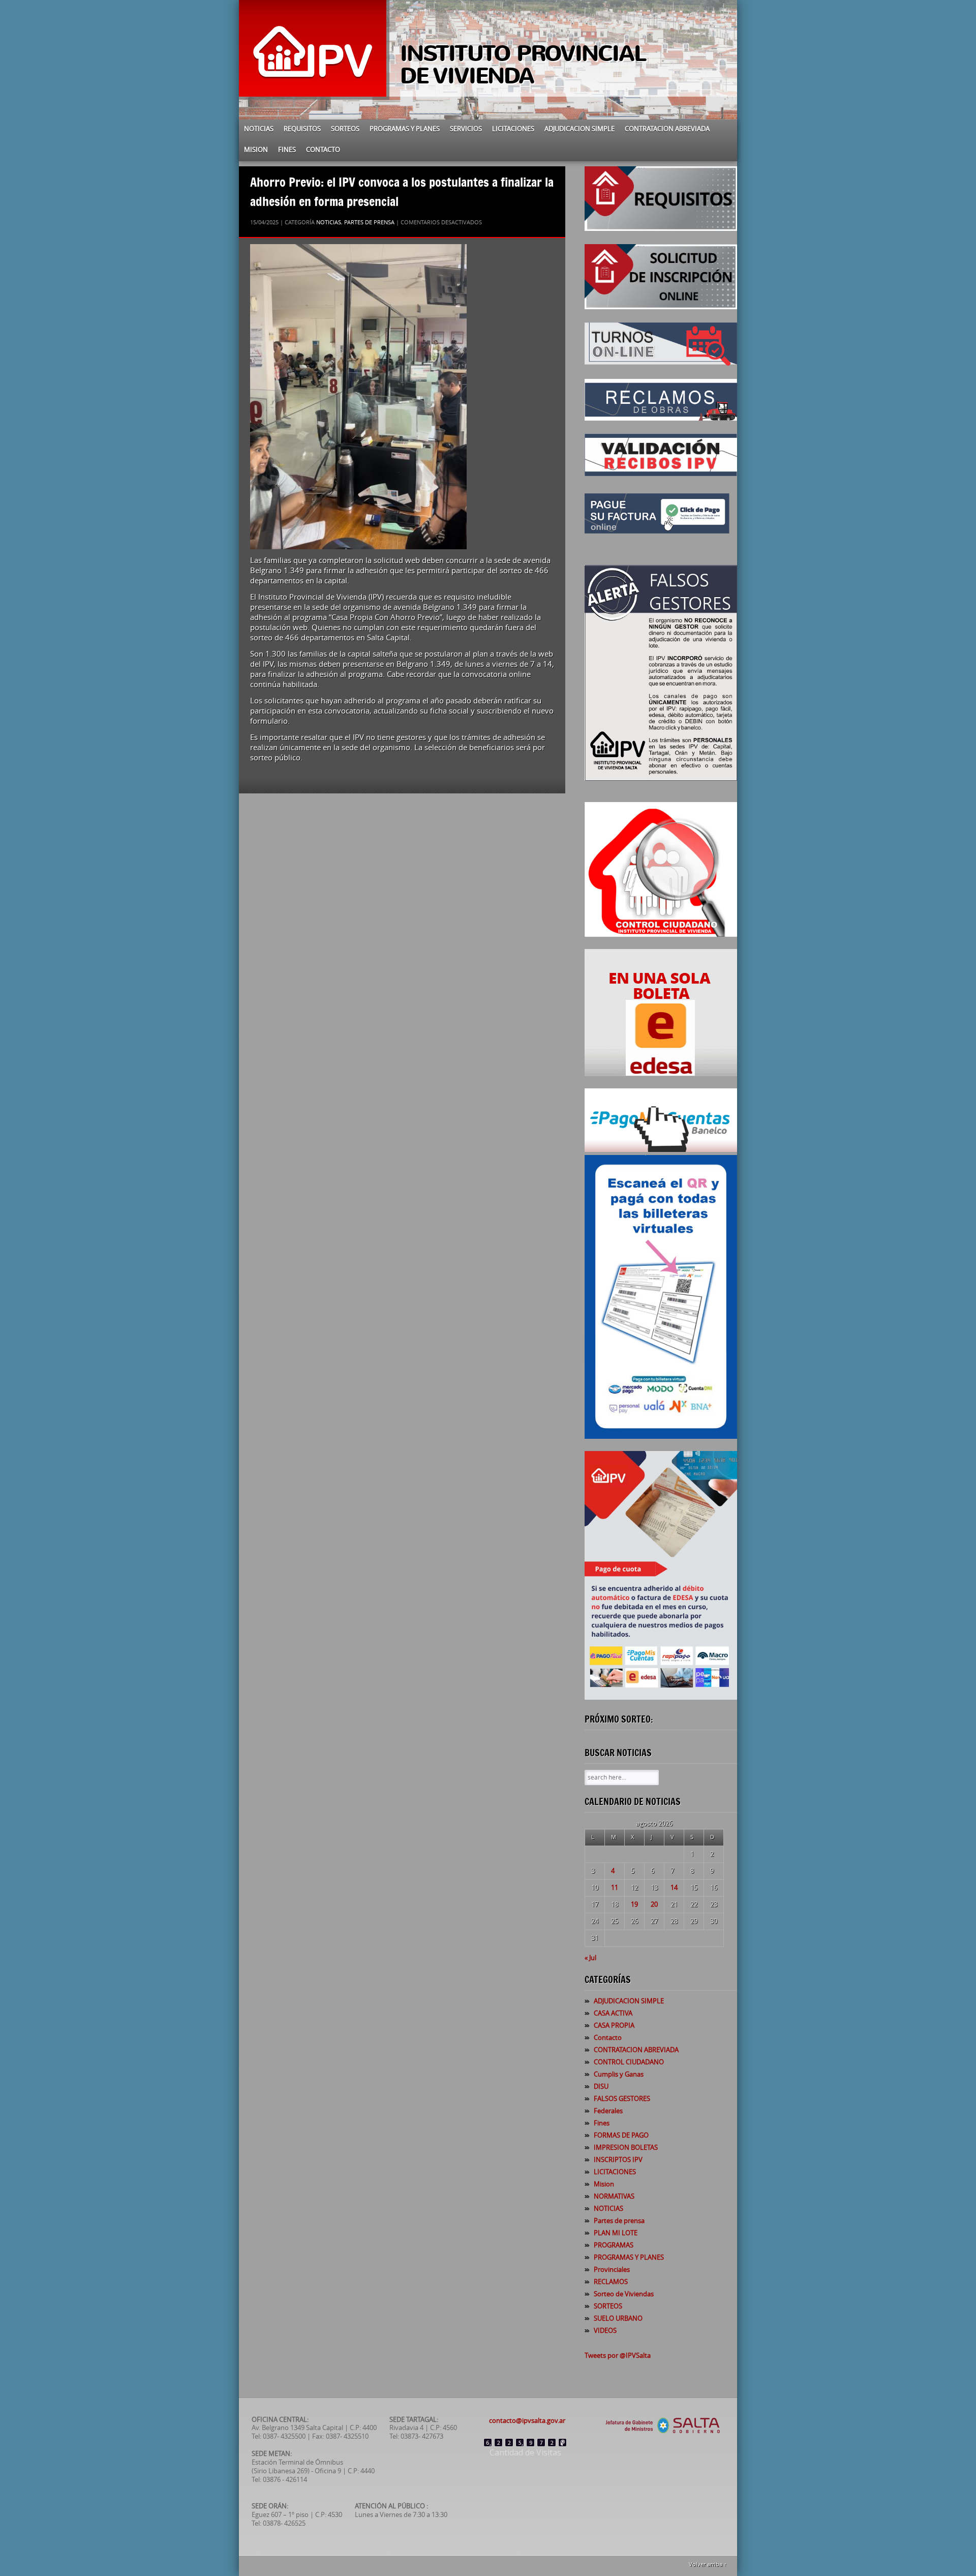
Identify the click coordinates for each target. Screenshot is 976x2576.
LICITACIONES (513, 129)
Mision (256, 150)
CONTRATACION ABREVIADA (667, 129)
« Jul (590, 1958)
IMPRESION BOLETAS (626, 2148)
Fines (287, 150)
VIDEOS (605, 2331)
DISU (601, 2086)
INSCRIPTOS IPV (618, 2160)
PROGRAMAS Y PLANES (405, 129)
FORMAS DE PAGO (621, 2135)
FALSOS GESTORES (622, 2099)
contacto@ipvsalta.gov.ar (527, 2421)
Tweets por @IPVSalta (618, 2356)
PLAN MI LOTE (616, 2233)
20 (654, 1904)
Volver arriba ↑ (708, 2565)
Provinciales (612, 2270)
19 (634, 1904)
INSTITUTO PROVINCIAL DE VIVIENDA (523, 65)
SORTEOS (345, 129)
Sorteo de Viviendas (624, 2294)
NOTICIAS (259, 129)
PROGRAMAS (614, 2245)
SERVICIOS (466, 129)
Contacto (323, 150)
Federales (608, 2111)
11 (615, 1888)
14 (674, 1888)
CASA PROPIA (614, 2025)
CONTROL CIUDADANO (629, 2062)
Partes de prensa (369, 223)
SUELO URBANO (618, 2318)
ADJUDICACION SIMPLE (579, 129)
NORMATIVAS (614, 2196)
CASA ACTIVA (613, 2013)
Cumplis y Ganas (619, 2074)
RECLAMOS (611, 2282)
